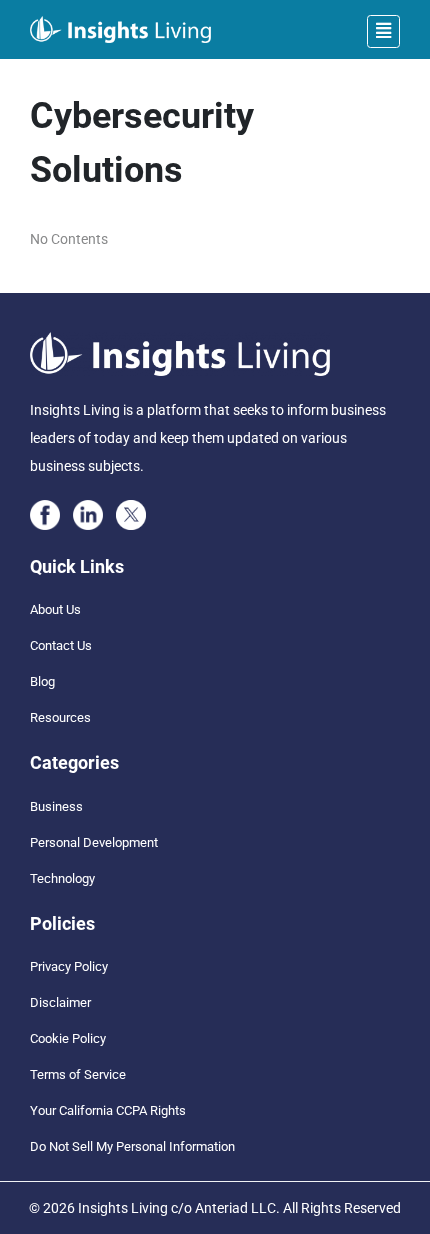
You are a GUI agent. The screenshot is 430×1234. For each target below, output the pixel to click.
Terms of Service (78, 1074)
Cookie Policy (68, 1038)
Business (56, 806)
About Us (55, 609)
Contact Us (61, 645)
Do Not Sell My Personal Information (132, 1146)
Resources (60, 717)
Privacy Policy (69, 966)
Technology (62, 878)
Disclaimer (60, 1002)
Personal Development (94, 842)
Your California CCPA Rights (108, 1110)
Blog (42, 681)
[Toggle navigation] (383, 31)
